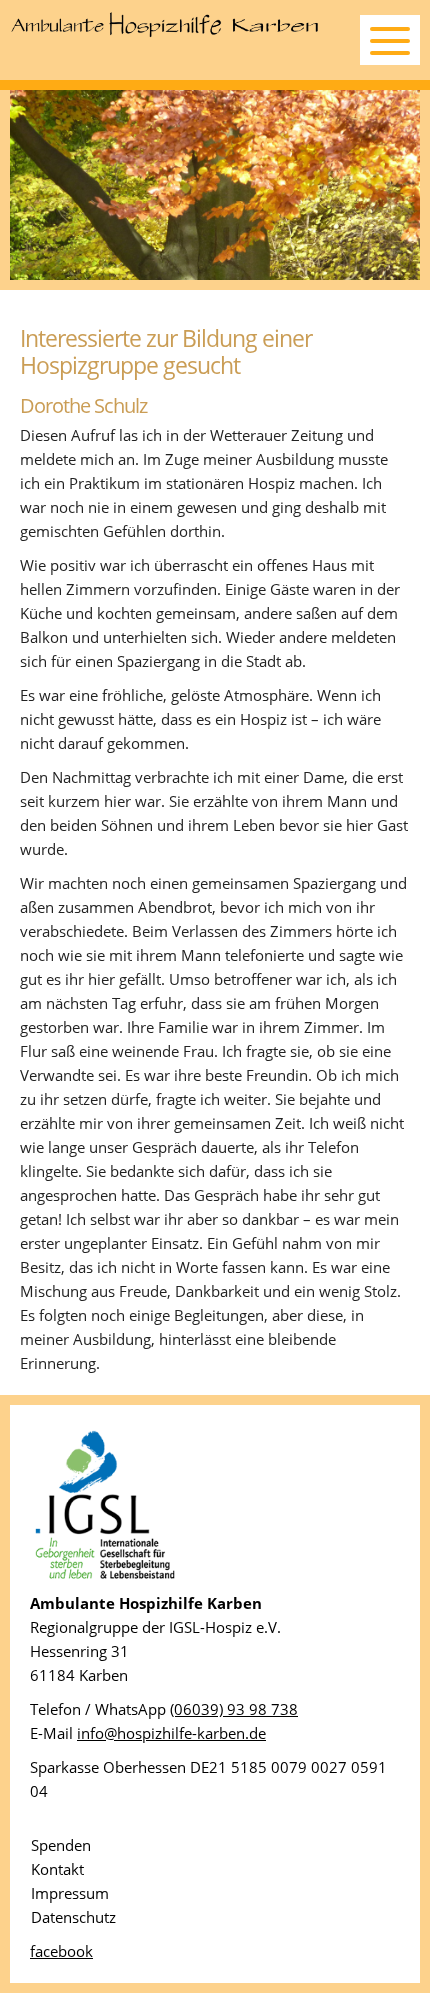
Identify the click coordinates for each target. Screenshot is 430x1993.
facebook (61, 1951)
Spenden (61, 1845)
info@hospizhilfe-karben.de (171, 1733)
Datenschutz (73, 1917)
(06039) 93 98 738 (234, 1709)
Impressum (70, 1893)
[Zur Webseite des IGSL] (105, 1579)
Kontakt (57, 1869)
